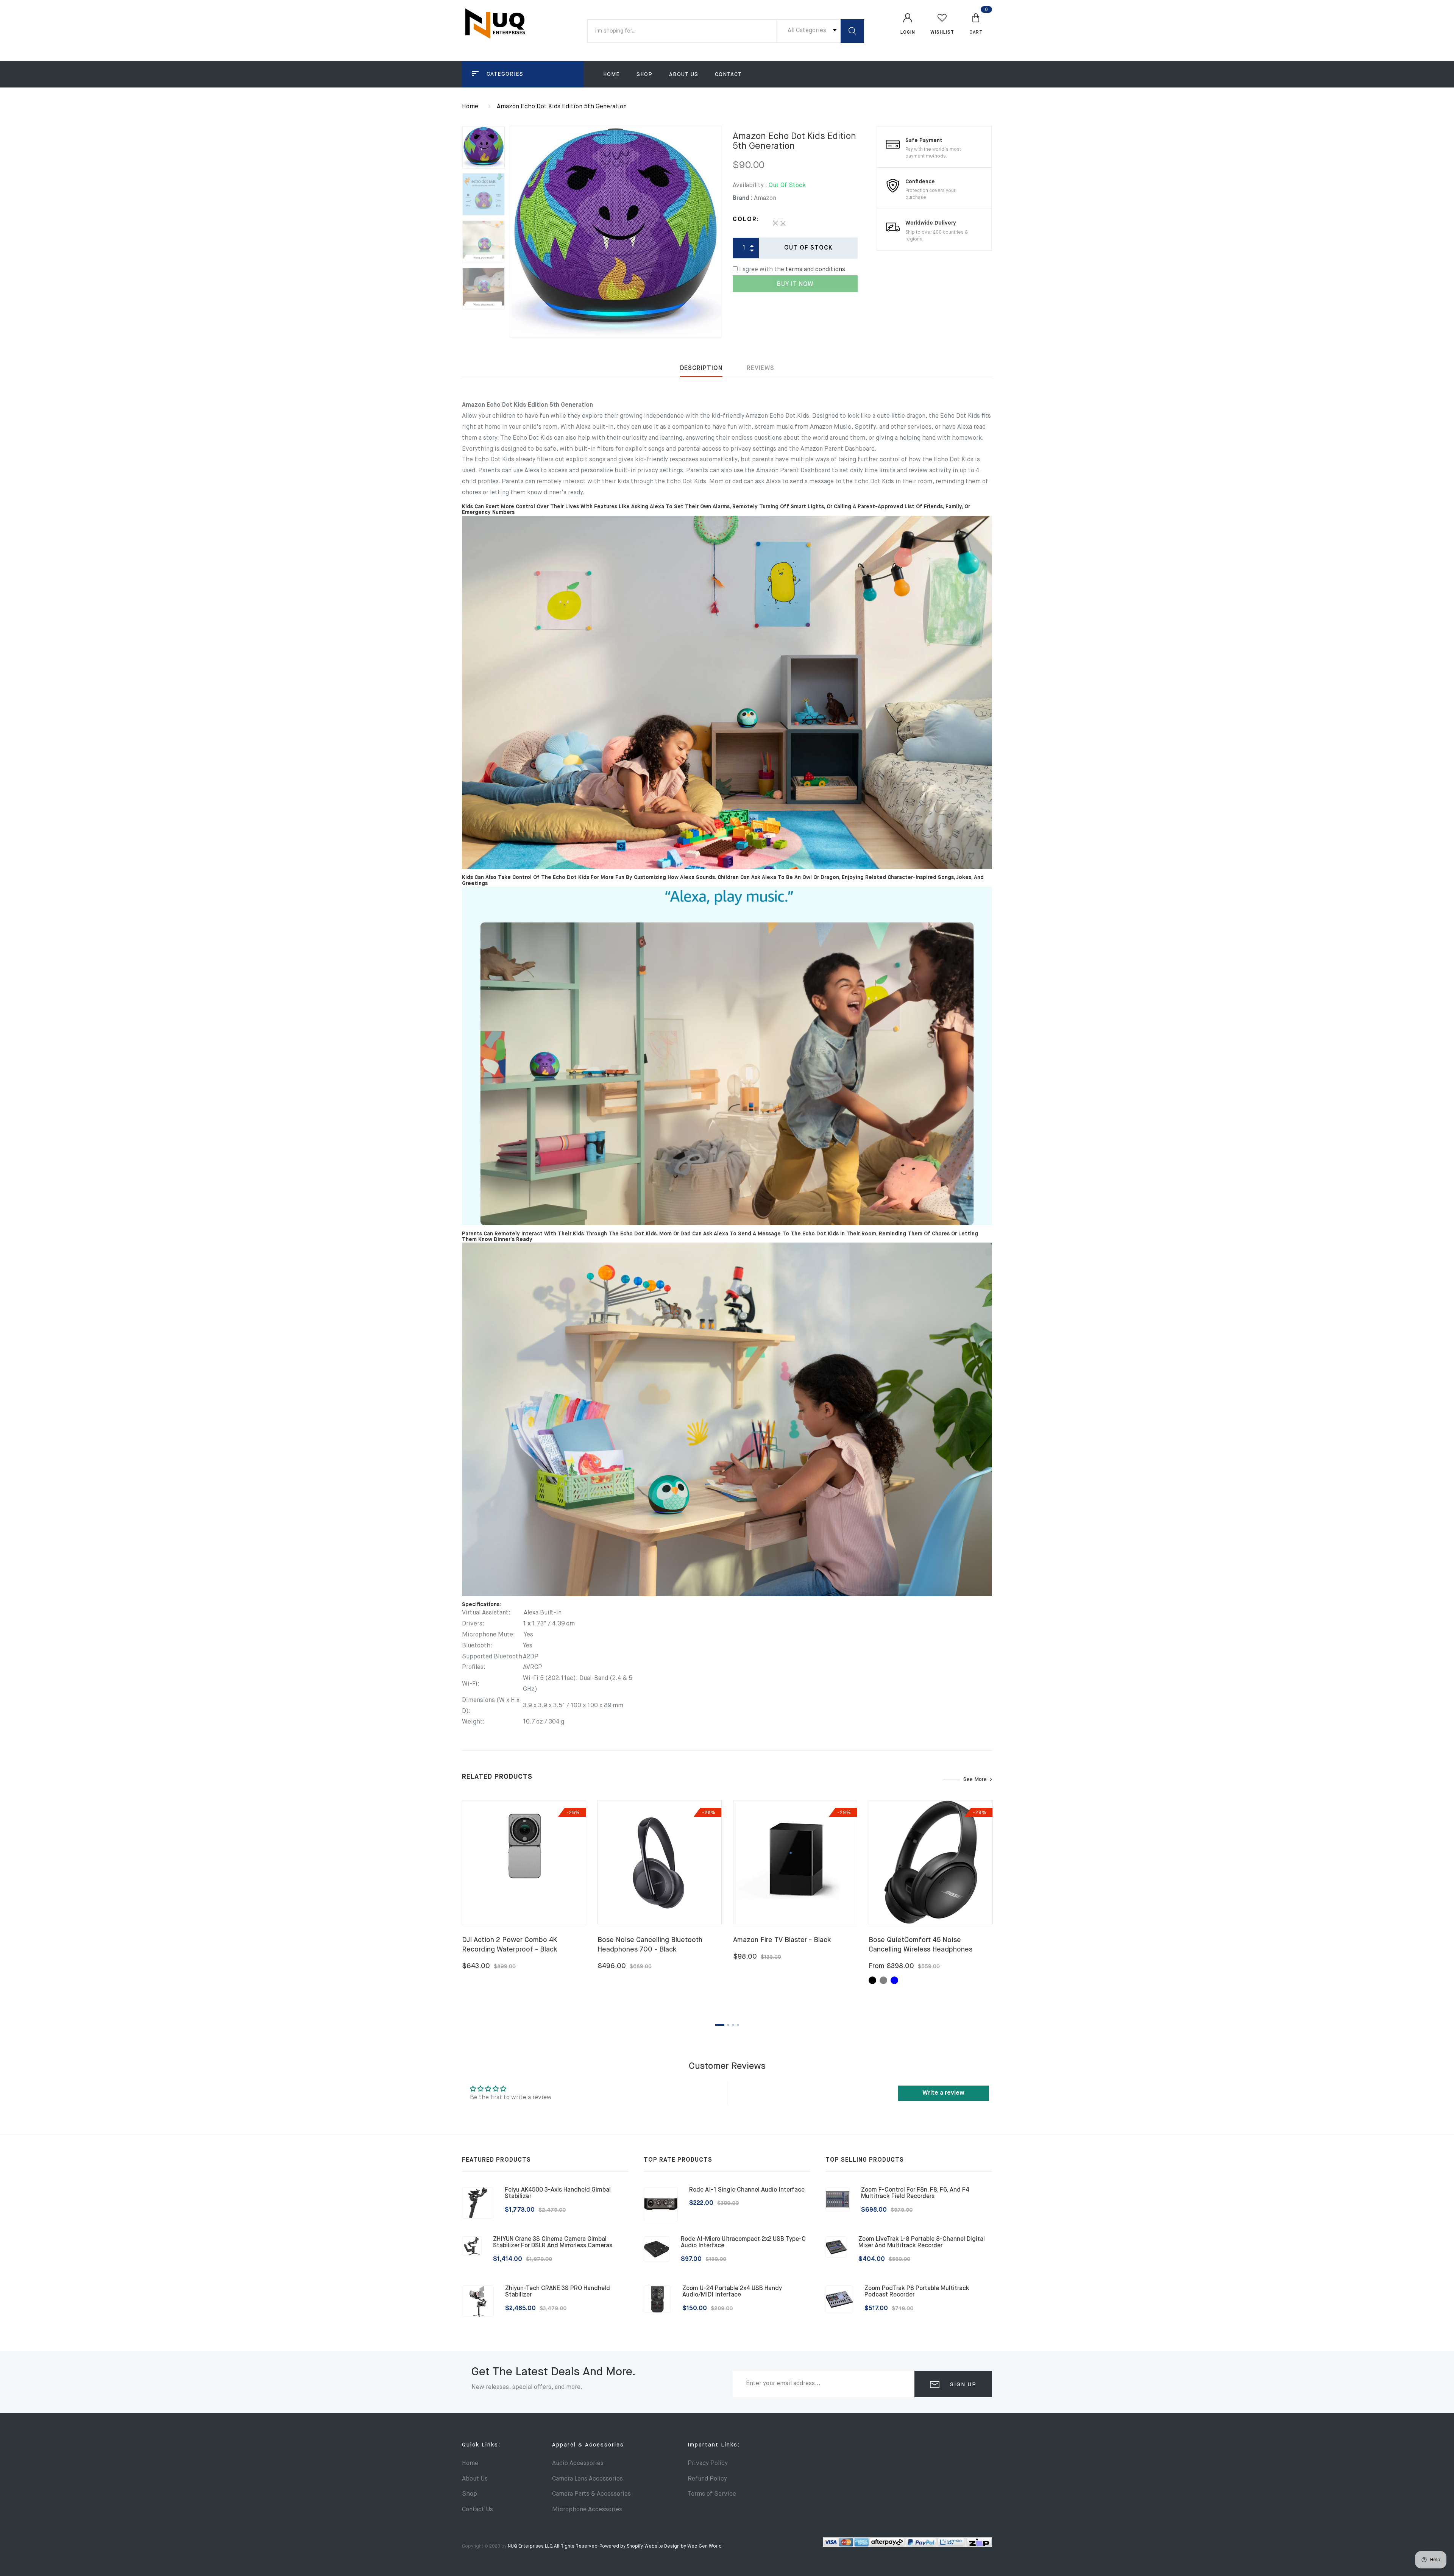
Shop (644, 75)
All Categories (808, 31)
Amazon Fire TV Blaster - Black (782, 1940)
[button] (976, 23)
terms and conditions (815, 270)
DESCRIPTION (701, 368)
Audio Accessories (578, 2464)
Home (612, 75)
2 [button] (728, 2025)
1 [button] (720, 2025)
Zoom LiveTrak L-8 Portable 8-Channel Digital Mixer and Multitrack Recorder (922, 2243)
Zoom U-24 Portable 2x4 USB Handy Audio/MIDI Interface (732, 2292)
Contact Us (477, 2510)
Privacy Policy (708, 2464)
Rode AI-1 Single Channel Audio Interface (747, 2190)
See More (975, 1780)
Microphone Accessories (587, 2510)
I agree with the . (793, 270)
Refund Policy (707, 2479)
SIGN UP (962, 2385)
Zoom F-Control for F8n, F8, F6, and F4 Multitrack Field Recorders (915, 2194)
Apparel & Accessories (588, 2445)
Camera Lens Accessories (587, 2479)
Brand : (743, 198)
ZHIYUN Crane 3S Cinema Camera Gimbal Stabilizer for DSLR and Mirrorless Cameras (553, 2243)
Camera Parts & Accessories (591, 2494)
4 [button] (738, 2025)
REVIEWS (761, 368)
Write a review (943, 2093)
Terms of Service (712, 2494)
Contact (728, 75)
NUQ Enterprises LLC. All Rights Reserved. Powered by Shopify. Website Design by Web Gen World (615, 2546)
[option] (615, 232)
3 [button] (733, 2025)
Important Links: (714, 2445)
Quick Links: (481, 2445)
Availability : (750, 186)
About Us (684, 75)
